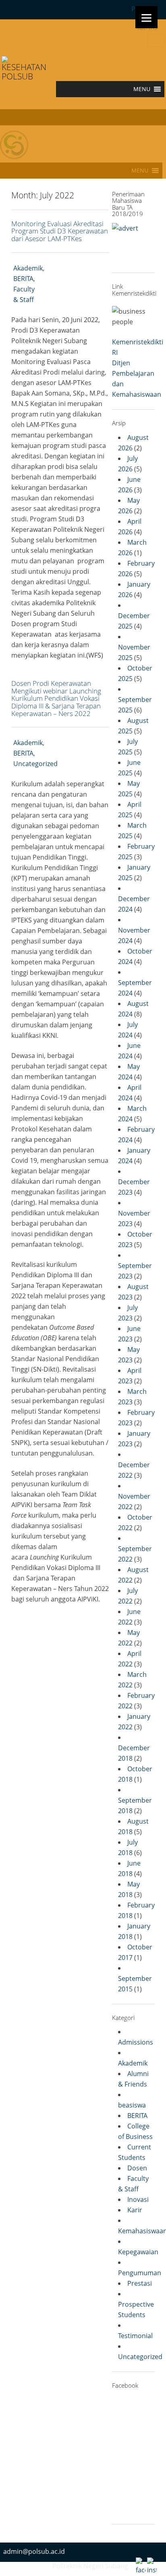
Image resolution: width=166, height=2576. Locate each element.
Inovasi (138, 2199)
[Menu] (146, 17)
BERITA (23, 279)
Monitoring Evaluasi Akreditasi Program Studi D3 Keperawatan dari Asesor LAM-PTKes (60, 231)
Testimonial (135, 2336)
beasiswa (132, 2105)
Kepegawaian (138, 2252)
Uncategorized (35, 764)
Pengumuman (140, 2273)
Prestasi (140, 2283)
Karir (135, 2210)
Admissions (136, 2042)
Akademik (28, 268)
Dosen (137, 2168)
